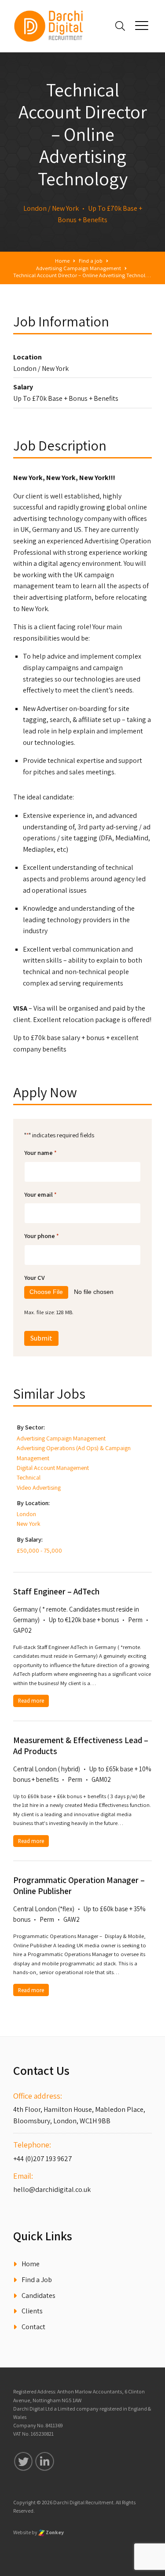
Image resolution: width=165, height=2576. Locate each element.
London (26, 1514)
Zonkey (54, 2532)
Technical (29, 1477)
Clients (32, 2311)
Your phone (42, 1236)
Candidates (38, 2296)
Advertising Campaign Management (61, 1438)
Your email (40, 1194)
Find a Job (37, 2280)
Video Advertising (39, 1488)
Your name (40, 1152)
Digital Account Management (53, 1468)
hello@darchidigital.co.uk (52, 2189)
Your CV (35, 1277)
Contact (33, 2327)
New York (29, 1524)
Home (31, 2264)
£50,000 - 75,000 (39, 1550)
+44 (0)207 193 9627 (43, 2159)
